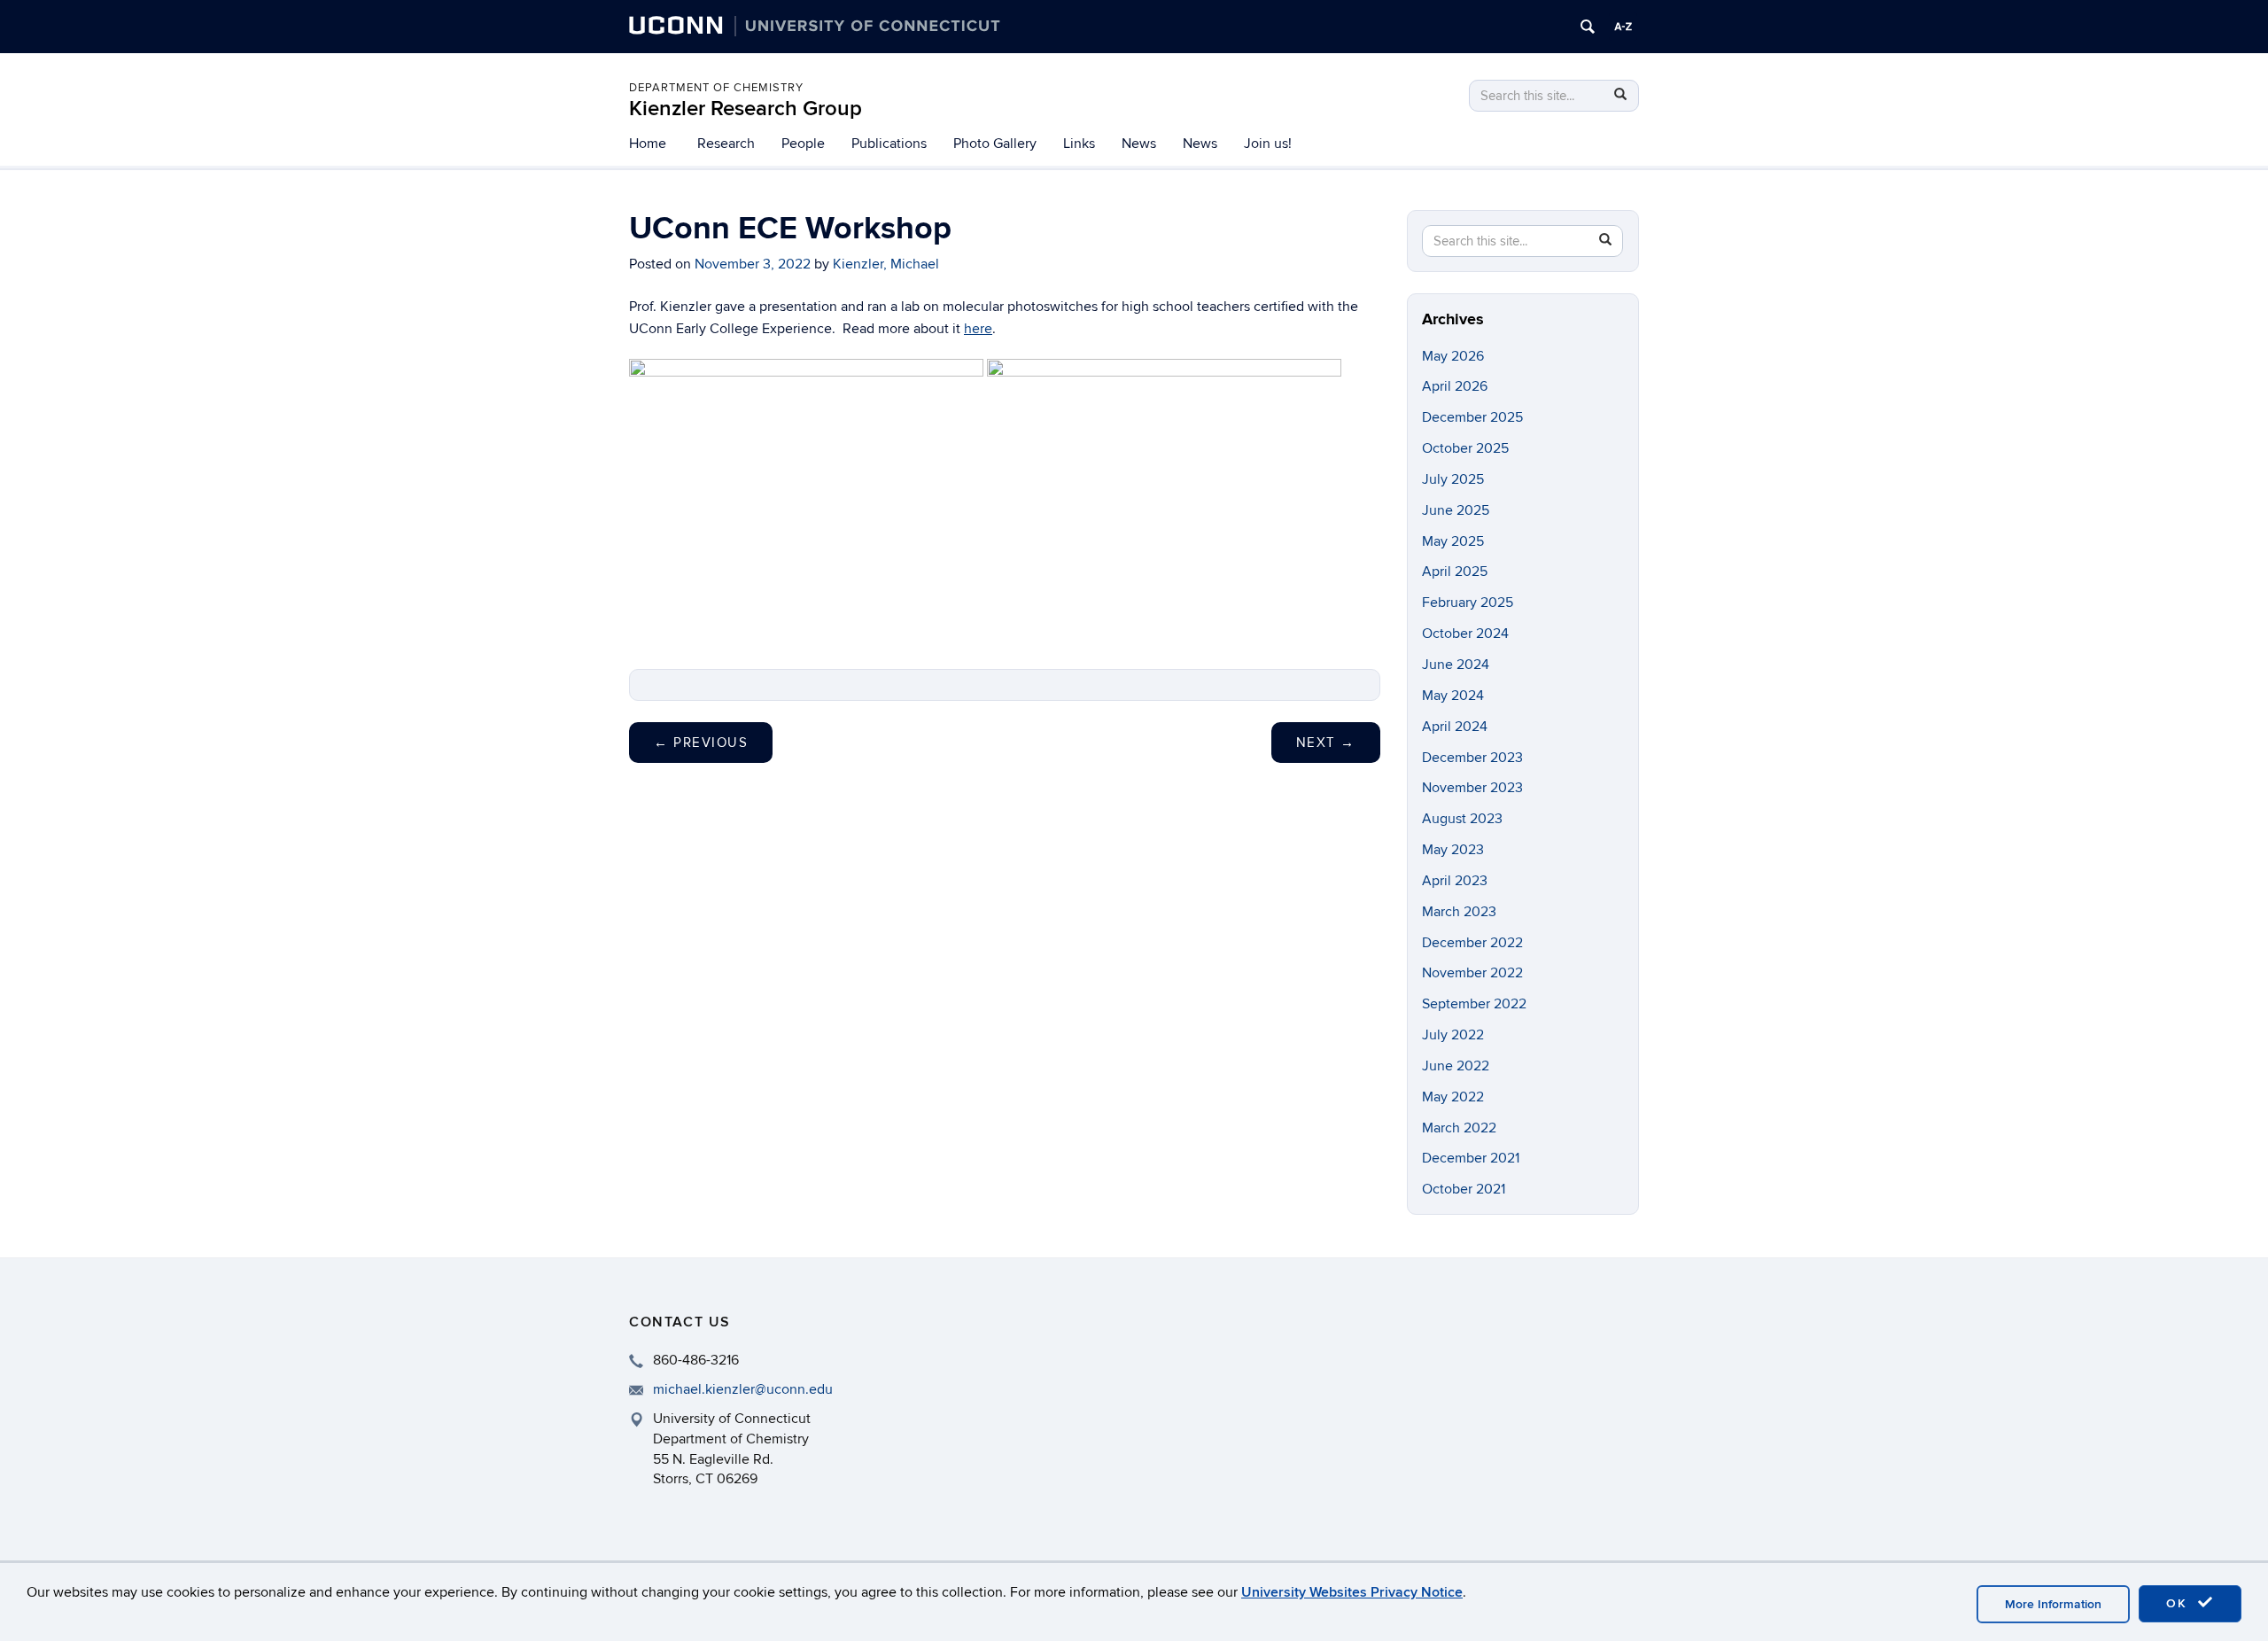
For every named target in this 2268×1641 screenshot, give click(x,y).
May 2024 (1453, 696)
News (1139, 144)
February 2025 (1468, 603)
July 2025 (1453, 479)
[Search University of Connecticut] (1588, 27)
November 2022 (1472, 973)
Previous (701, 743)
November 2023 (1472, 788)
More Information (2053, 1604)
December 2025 (1472, 417)
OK (2179, 1603)
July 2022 (1453, 1035)
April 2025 (1455, 572)
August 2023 (1462, 819)
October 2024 (1465, 634)
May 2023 (1453, 850)
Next (1326, 743)
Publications (889, 144)
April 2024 (1455, 727)
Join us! (1268, 144)
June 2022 (1456, 1066)
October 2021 (1464, 1189)
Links (1079, 144)
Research (726, 144)
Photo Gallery (995, 144)
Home (648, 144)
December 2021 (1471, 1158)
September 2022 (1474, 1004)
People (803, 144)
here (978, 329)
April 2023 (1455, 881)
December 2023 (1472, 758)
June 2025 (1456, 510)
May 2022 (1453, 1097)
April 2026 (1455, 386)
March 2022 (1459, 1128)
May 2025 (1453, 541)
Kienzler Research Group (746, 109)
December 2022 (1472, 943)
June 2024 (1456, 665)
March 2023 (1459, 912)
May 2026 (1453, 356)
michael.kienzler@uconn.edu (743, 1389)
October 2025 (1465, 448)
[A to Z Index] (1623, 27)
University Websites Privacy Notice (1352, 1592)
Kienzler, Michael (886, 264)
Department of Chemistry (716, 88)
